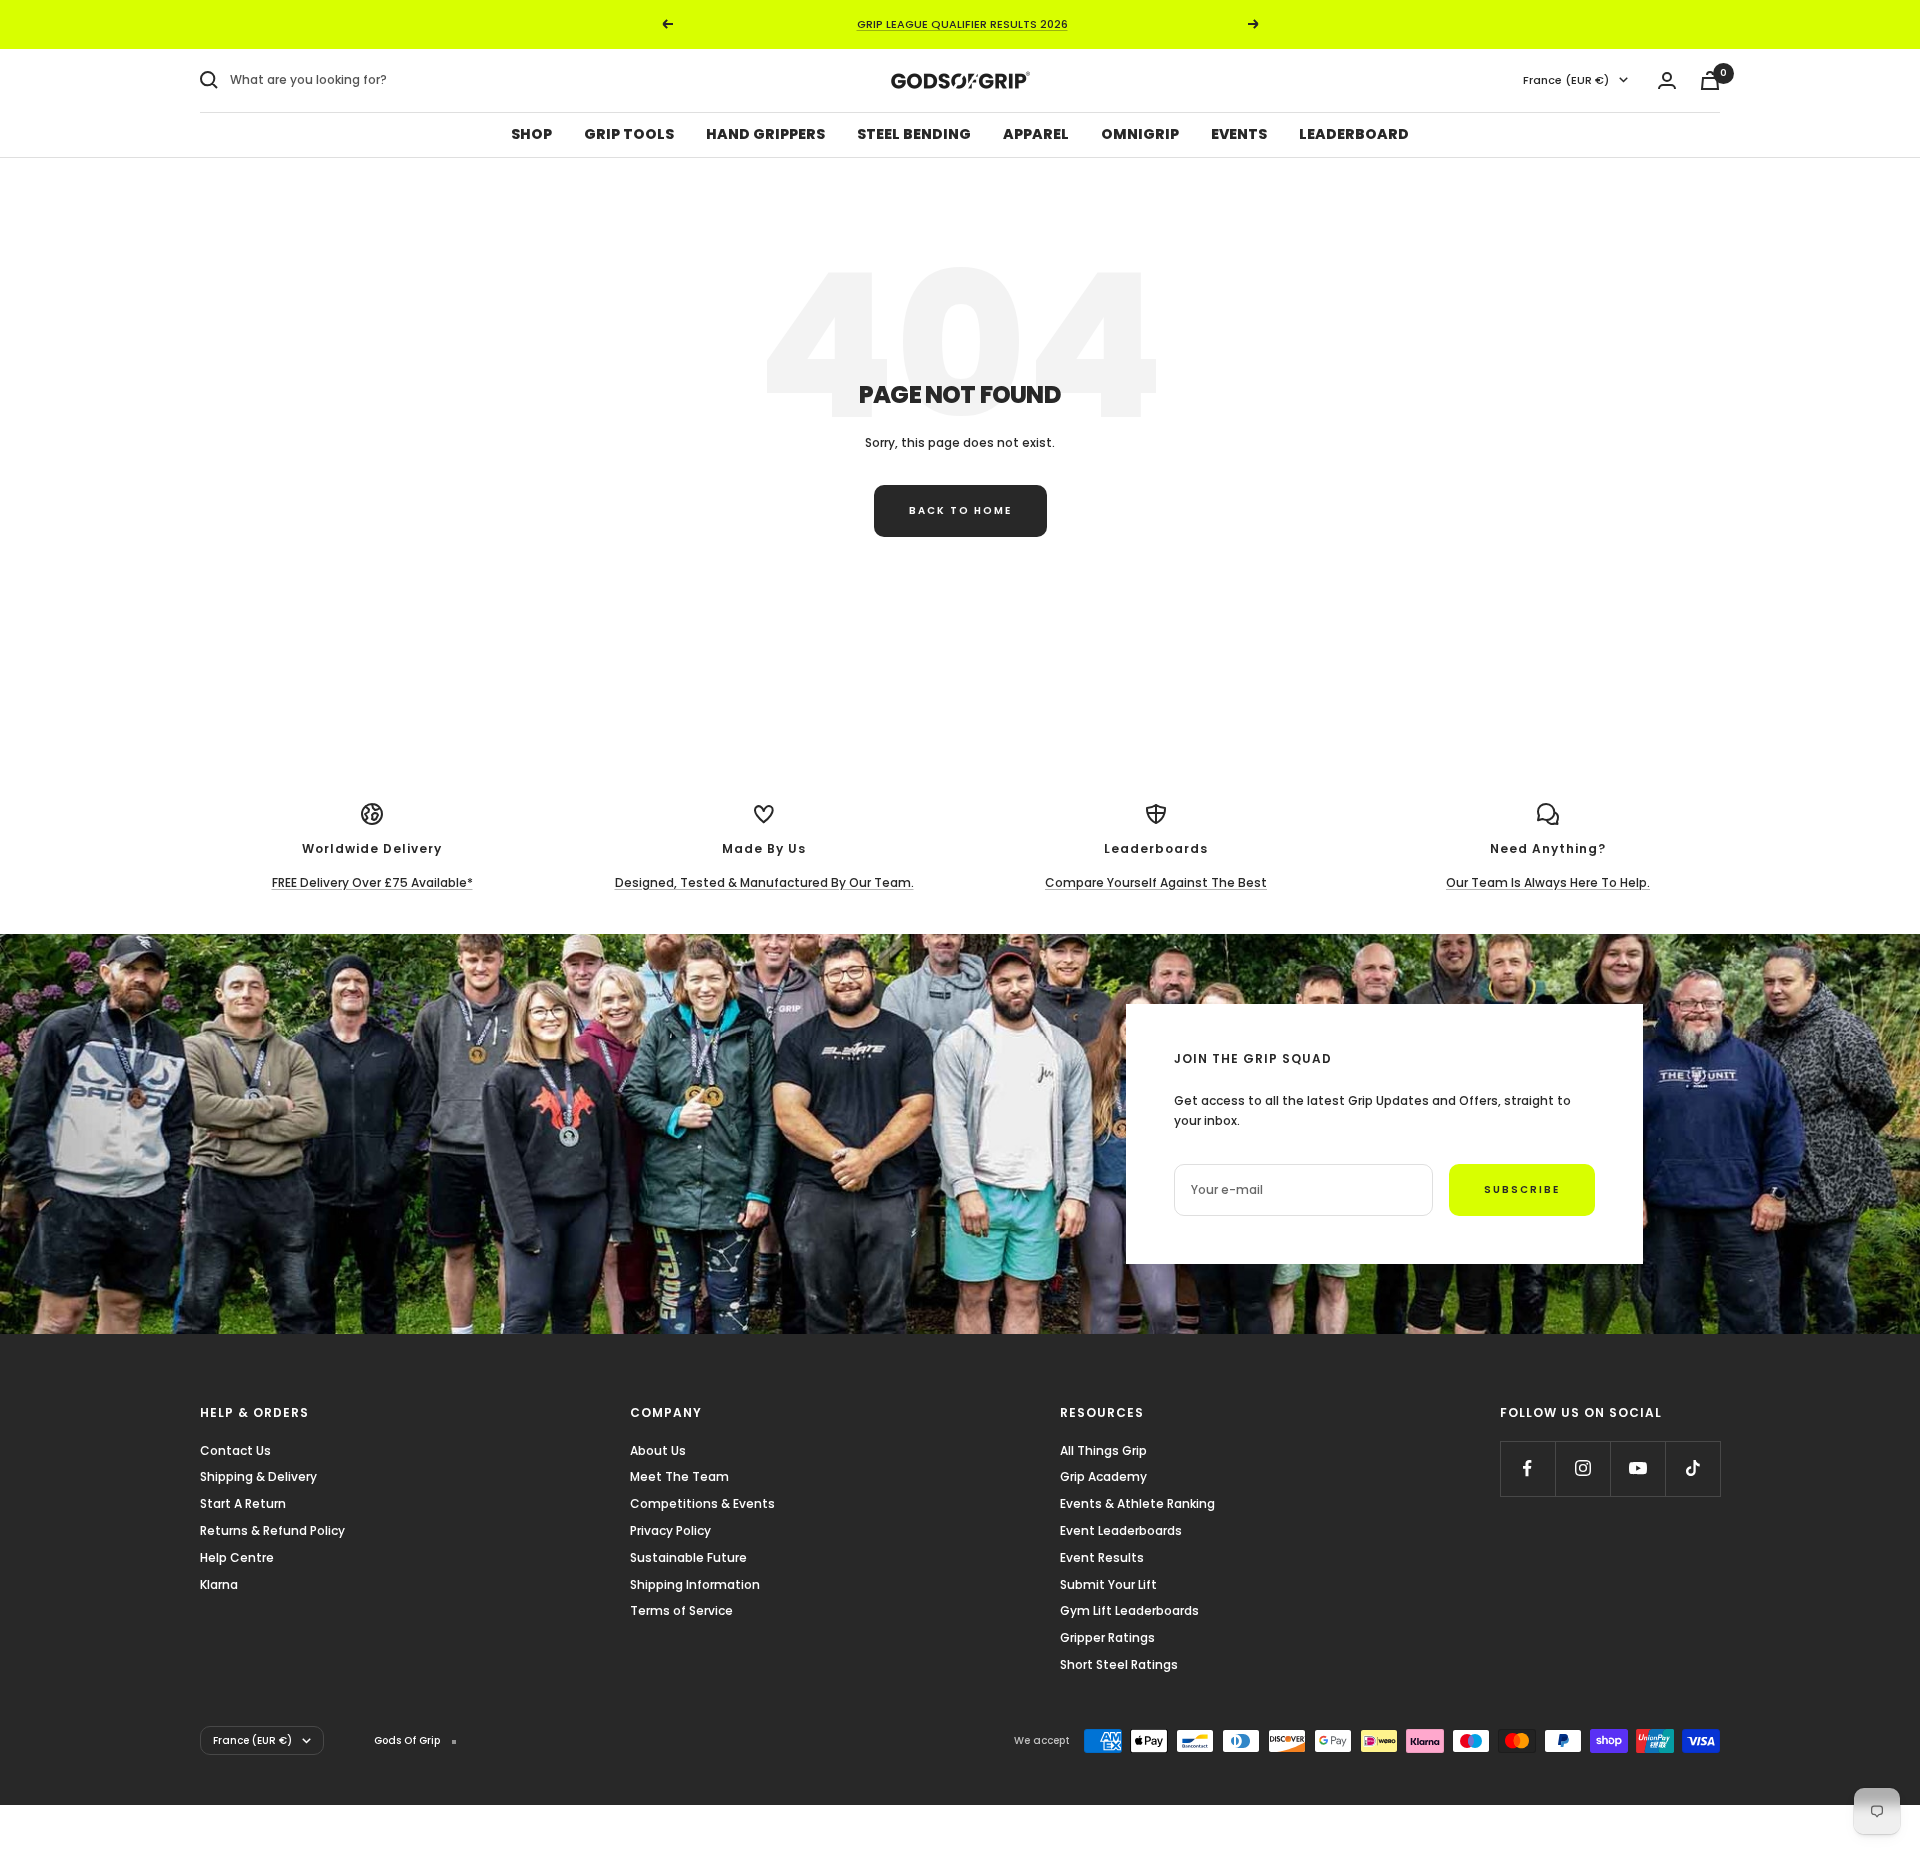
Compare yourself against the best (1156, 882)
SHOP (531, 134)
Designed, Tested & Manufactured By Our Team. (764, 882)
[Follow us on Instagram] (1582, 1468)
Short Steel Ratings (1119, 1664)
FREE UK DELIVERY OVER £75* (962, 25)
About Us (658, 1450)
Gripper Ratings (1107, 1637)
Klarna (219, 1584)
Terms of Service (681, 1610)
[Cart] (1710, 80)
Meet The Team (679, 1476)
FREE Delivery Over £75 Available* (372, 882)
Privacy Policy (670, 1530)
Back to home (960, 510)
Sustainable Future (688, 1557)
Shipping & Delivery (258, 1476)
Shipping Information (695, 1584)
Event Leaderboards (1121, 1530)
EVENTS (1239, 134)
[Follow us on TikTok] (1692, 1468)
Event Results (1102, 1557)
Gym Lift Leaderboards (1129, 1610)
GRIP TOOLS (629, 134)
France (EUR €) (1566, 80)
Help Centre (237, 1557)
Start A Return (243, 1503)
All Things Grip (1103, 1450)
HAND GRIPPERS (765, 134)
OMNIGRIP (1140, 134)
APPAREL (1036, 134)
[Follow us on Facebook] (1527, 1468)
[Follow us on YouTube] (1637, 1468)
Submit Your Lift (1108, 1584)
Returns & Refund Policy (272, 1530)
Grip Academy (1103, 1476)
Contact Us (235, 1450)
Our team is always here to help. (1548, 882)
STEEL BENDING (914, 134)
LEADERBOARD (1354, 134)
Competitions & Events (702, 1503)
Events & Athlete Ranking (1137, 1503)
